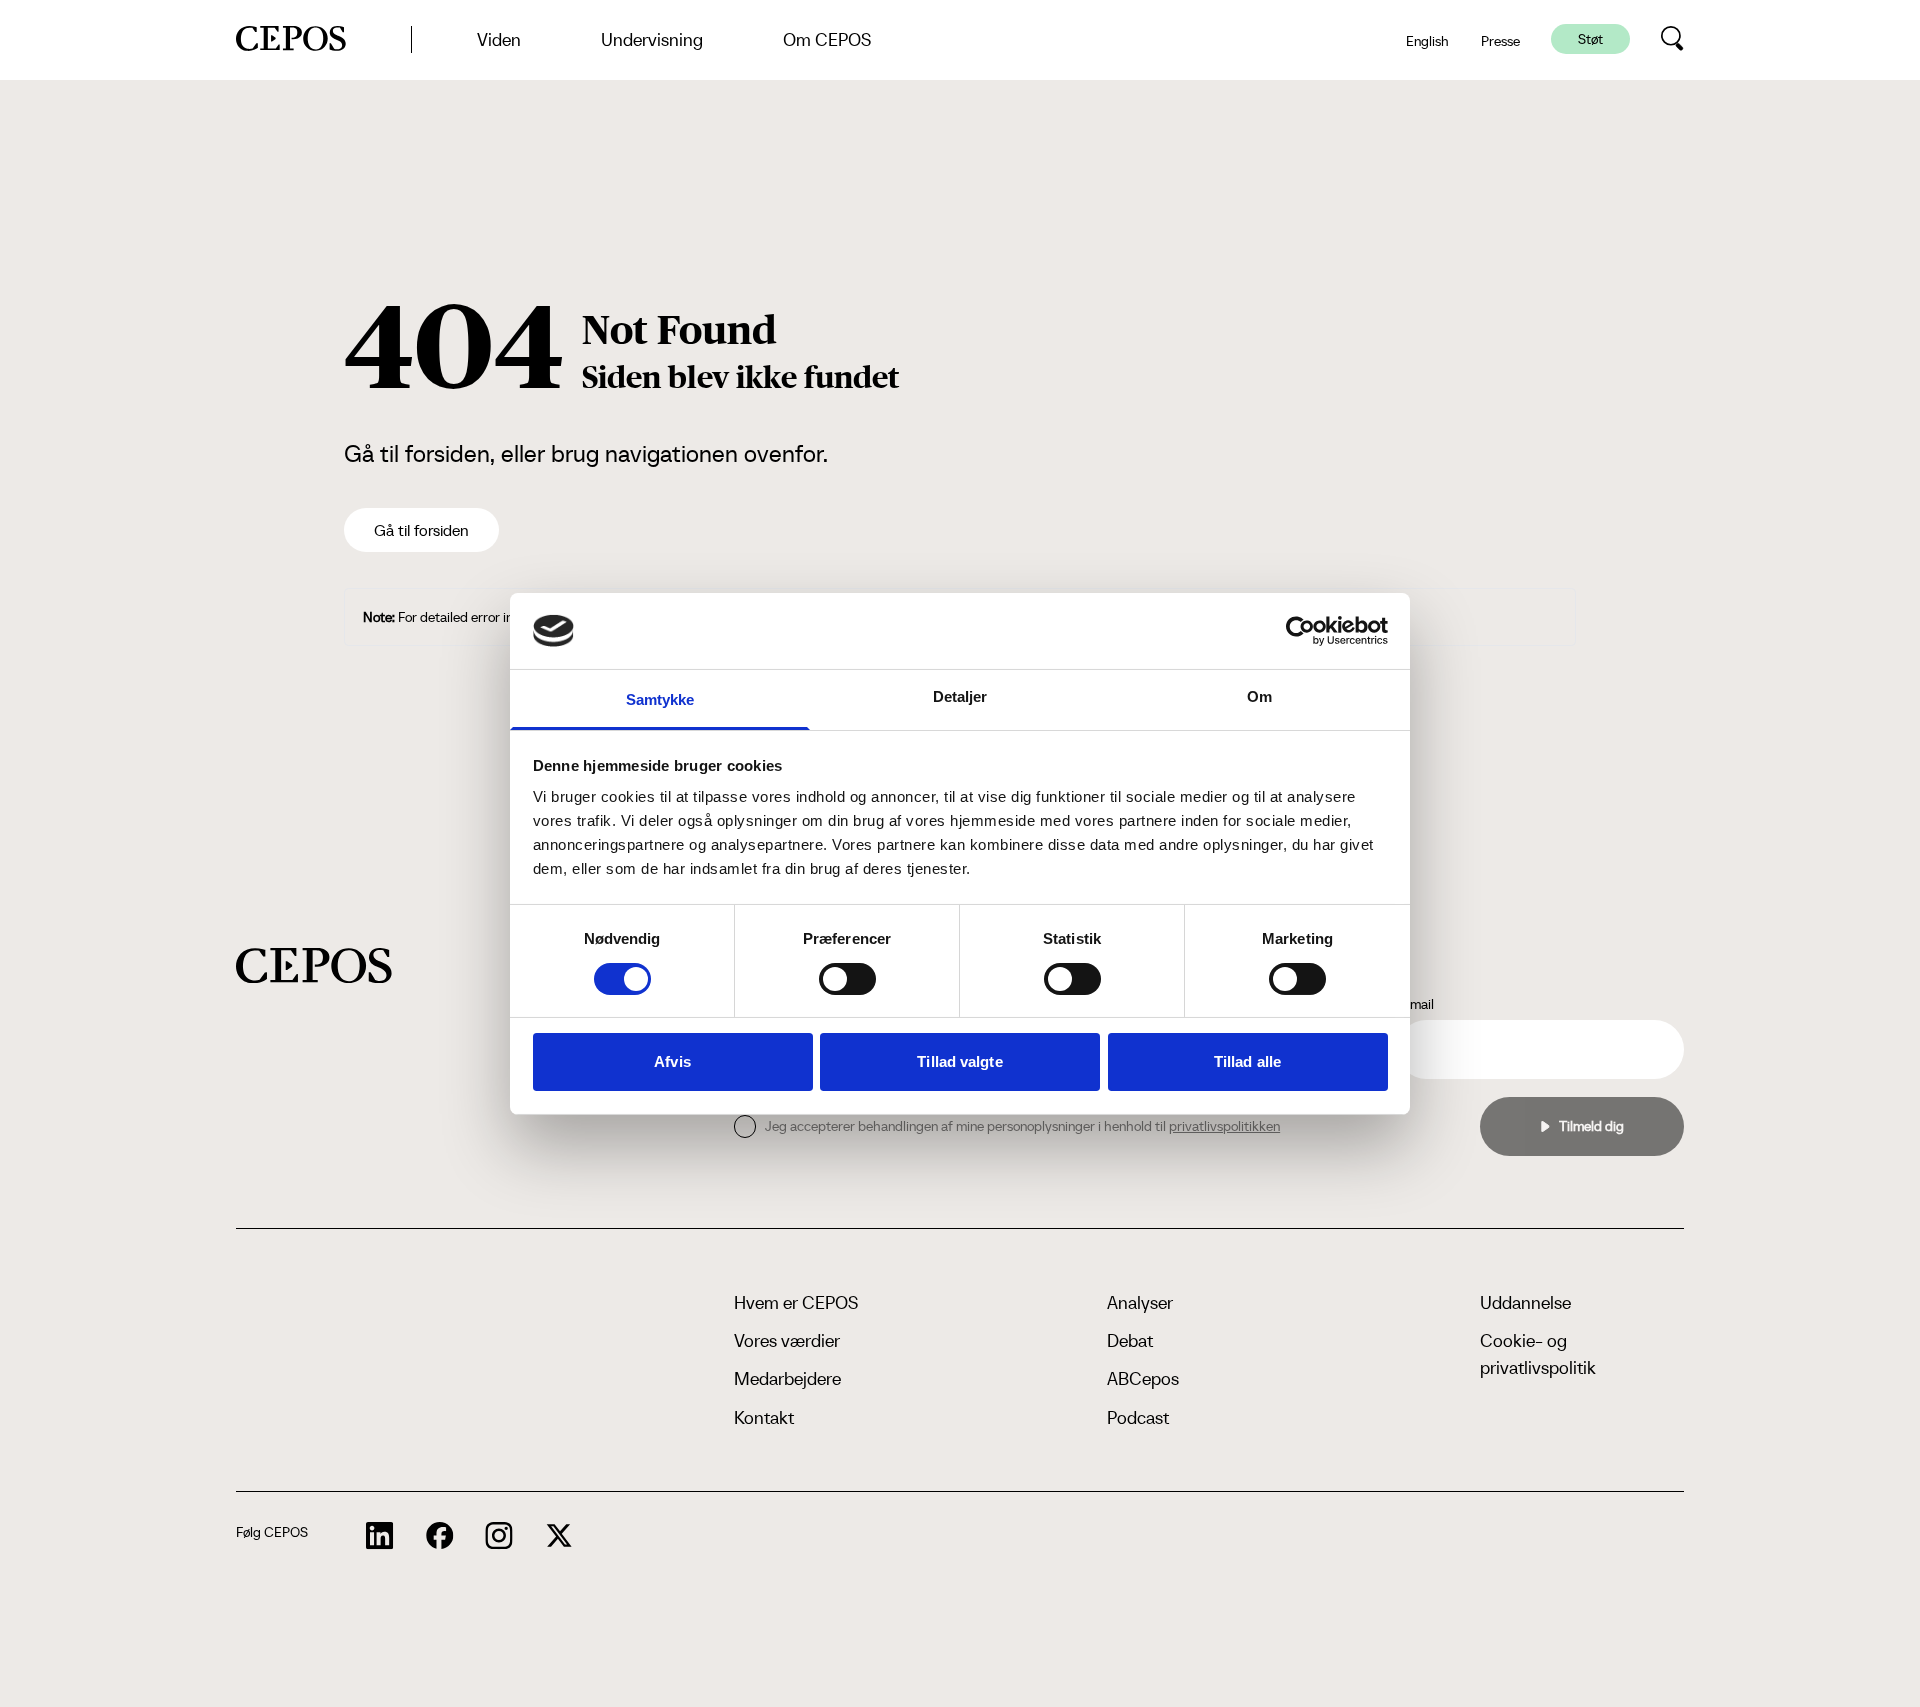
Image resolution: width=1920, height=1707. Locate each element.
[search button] (1672, 39)
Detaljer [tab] (960, 696)
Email (1418, 1004)
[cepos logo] (314, 965)
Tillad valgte (959, 1061)
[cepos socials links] (380, 1536)
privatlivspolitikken (1224, 1126)
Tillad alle (1247, 1061)
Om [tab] (1259, 696)
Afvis (672, 1061)
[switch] (847, 979)
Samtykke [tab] (660, 699)
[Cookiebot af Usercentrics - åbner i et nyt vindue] (1300, 631)
